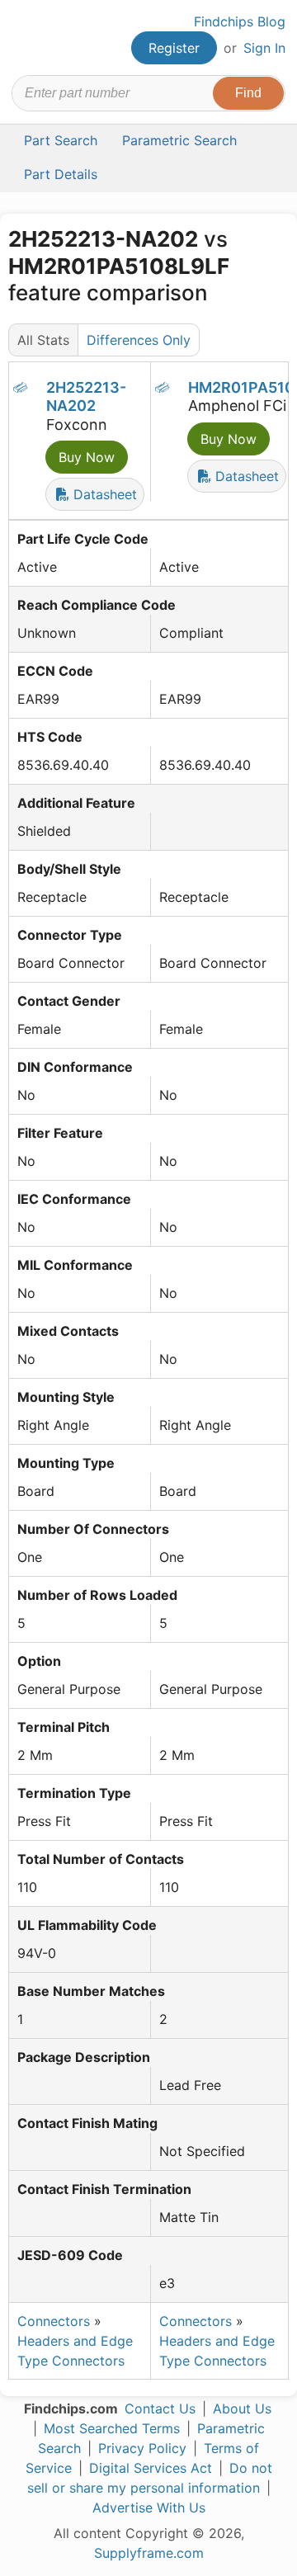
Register (174, 48)
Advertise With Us (149, 2508)
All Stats (43, 340)
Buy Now (87, 457)
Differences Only (139, 340)
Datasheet (103, 494)
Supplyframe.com (149, 2553)
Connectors (54, 2321)
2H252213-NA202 (86, 397)
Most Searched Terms (112, 2428)
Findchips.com (26, 38)
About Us (242, 2409)
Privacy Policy (142, 2448)
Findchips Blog (240, 21)
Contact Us (160, 2409)
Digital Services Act (151, 2468)
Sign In (264, 48)
